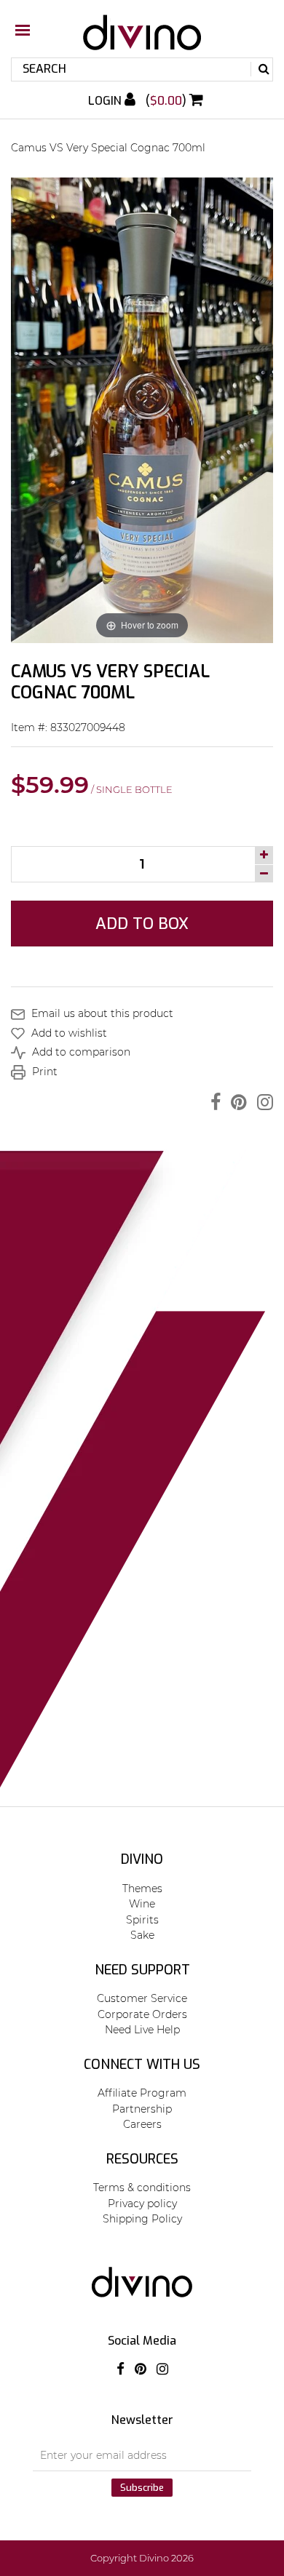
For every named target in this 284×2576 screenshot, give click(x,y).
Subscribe (142, 2488)
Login (106, 101)
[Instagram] (261, 1102)
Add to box (142, 924)
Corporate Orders (142, 2014)
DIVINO (142, 1859)
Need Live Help (142, 2030)
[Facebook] (212, 1102)
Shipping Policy (142, 2219)
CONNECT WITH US (142, 2065)
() (167, 101)
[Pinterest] (235, 1102)
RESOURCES (142, 2159)
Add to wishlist (68, 1033)
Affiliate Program (142, 2093)
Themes (142, 1889)
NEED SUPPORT (142, 1970)
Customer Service (142, 1998)
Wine (142, 1904)
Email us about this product (101, 1013)
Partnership (142, 2109)
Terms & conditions (142, 2188)
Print (43, 1072)
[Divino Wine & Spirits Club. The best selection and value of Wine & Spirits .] (142, 40)
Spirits (142, 1920)
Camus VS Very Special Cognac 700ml (108, 148)
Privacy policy (142, 2204)
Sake (142, 1935)
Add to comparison (80, 1052)
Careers (142, 2124)
